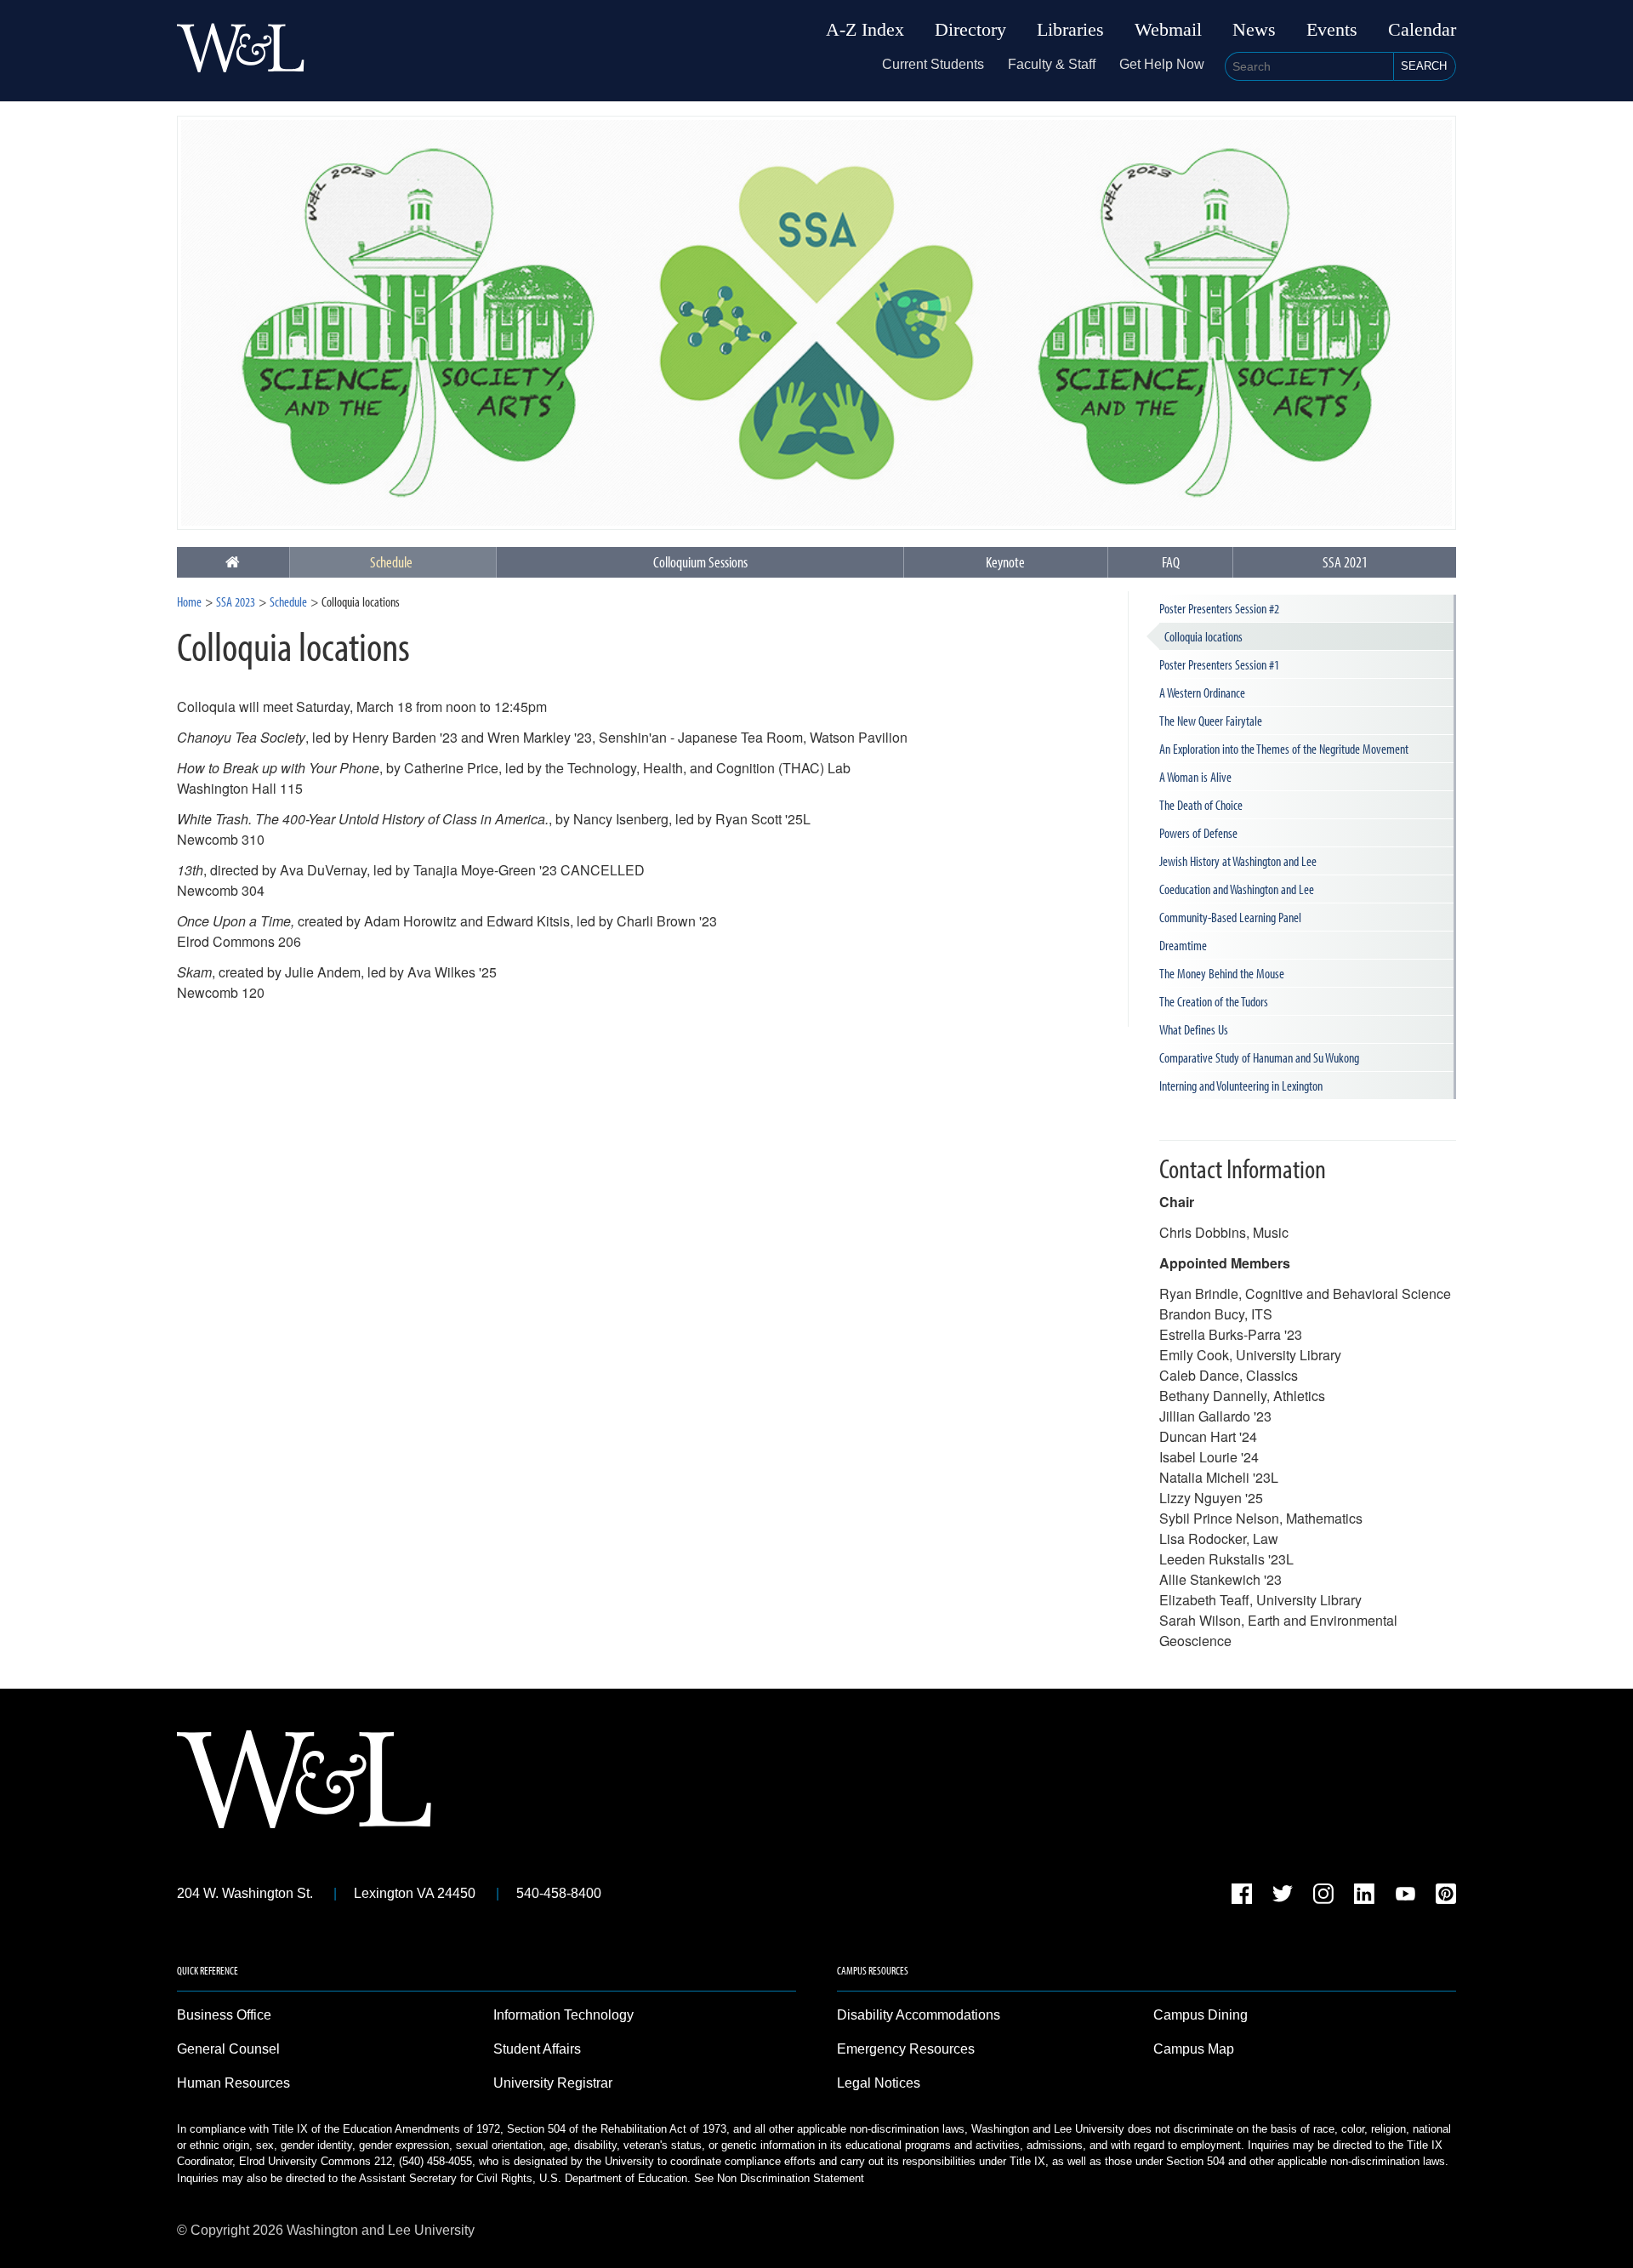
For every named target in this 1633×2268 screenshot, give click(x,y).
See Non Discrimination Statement (779, 2178)
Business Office (224, 2015)
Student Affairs (537, 2049)
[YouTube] (1405, 1897)
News (1254, 30)
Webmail (1168, 30)
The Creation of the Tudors (1214, 1001)
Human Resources (233, 2083)
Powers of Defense (1198, 833)
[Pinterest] (1446, 1897)
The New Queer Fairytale (1211, 721)
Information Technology (563, 2015)
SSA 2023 (236, 601)
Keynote (1005, 562)
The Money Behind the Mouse (1222, 973)
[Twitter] (1283, 1897)
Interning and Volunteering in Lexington (1241, 1086)
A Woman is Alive (1195, 777)
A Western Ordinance (1202, 692)
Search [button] (1424, 66)
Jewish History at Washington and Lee (1238, 861)
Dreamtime (1183, 945)
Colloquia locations (1203, 636)
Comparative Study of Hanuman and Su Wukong (1259, 1057)
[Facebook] (1242, 1897)
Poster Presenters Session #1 (1219, 664)
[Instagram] (1323, 1897)
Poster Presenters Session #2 (1219, 608)
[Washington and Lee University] (241, 51)
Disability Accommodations (919, 2015)
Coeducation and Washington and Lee (1237, 889)
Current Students (933, 64)
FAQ (1171, 562)
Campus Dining (1201, 2015)
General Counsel (228, 2049)
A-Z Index (865, 30)
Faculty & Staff (1052, 64)
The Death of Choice (1201, 805)
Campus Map (1194, 2049)
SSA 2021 (1345, 562)
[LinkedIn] (1364, 1897)
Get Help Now (1162, 64)
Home (189, 601)
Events (1332, 30)
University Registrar (553, 2083)
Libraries (1070, 30)
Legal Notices (879, 2083)
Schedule (391, 562)
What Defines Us (1194, 1029)
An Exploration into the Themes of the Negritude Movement (1284, 749)
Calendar (1422, 30)
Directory (970, 30)
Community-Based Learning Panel (1230, 917)
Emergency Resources (906, 2049)
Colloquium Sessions (700, 562)
